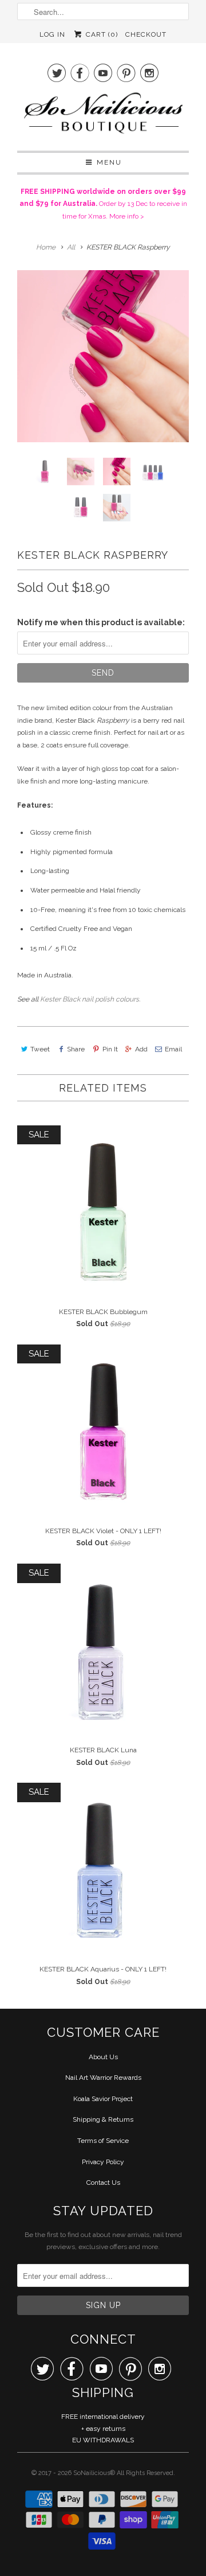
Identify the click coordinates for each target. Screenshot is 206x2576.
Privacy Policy (103, 2162)
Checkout (146, 34)
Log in (52, 34)
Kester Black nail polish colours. (90, 999)
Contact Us (103, 2183)
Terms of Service (103, 2141)
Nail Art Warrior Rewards (103, 2078)
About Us (103, 2057)
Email (173, 1049)
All (71, 247)
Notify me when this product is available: (101, 622)
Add (141, 1049)
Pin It (110, 1049)
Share (76, 1049)
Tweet (40, 1049)
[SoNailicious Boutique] (103, 116)
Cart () (100, 34)
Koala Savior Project (103, 2099)
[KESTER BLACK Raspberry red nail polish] (103, 356)
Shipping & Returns (103, 2119)
